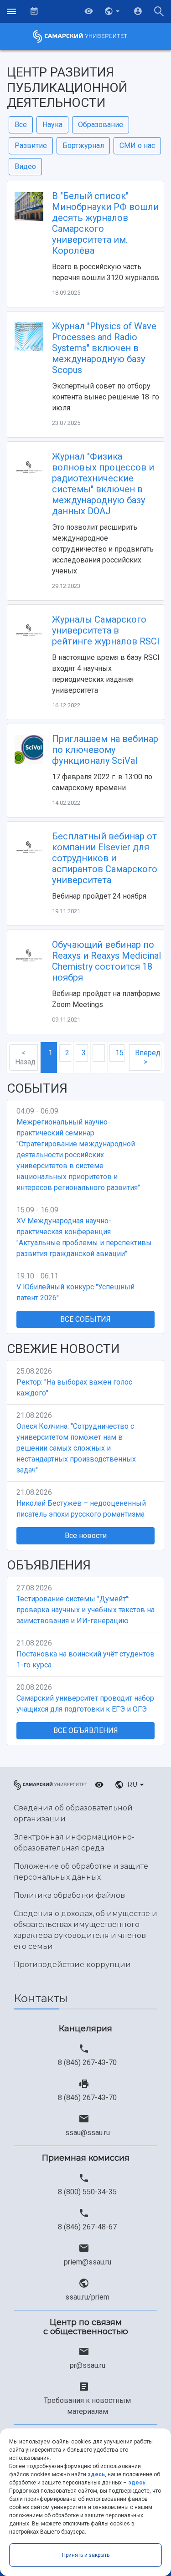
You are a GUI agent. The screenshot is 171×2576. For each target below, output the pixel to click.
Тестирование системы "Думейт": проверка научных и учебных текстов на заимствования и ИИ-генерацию (85, 1610)
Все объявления (86, 1730)
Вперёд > (148, 1057)
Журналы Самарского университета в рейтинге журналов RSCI (106, 630)
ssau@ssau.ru (88, 2133)
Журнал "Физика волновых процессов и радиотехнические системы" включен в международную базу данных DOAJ (103, 484)
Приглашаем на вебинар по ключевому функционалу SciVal (105, 750)
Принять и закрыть (86, 2555)
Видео (25, 166)
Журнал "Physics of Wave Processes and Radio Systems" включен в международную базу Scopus (104, 348)
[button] (113, 11)
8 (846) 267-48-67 (87, 2227)
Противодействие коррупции (72, 1965)
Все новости (86, 1536)
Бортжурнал (83, 146)
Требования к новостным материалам (87, 2406)
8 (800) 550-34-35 (87, 2192)
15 (119, 1053)
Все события (85, 1319)
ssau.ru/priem (87, 2297)
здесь (96, 2474)
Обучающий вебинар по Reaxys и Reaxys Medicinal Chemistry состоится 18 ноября (106, 961)
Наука (52, 125)
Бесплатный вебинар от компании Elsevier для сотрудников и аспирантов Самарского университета (105, 858)
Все (21, 125)
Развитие (31, 146)
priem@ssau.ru (88, 2262)
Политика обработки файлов (69, 1895)
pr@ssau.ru (88, 2365)
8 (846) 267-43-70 (87, 2062)
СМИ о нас (137, 146)
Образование (101, 125)
